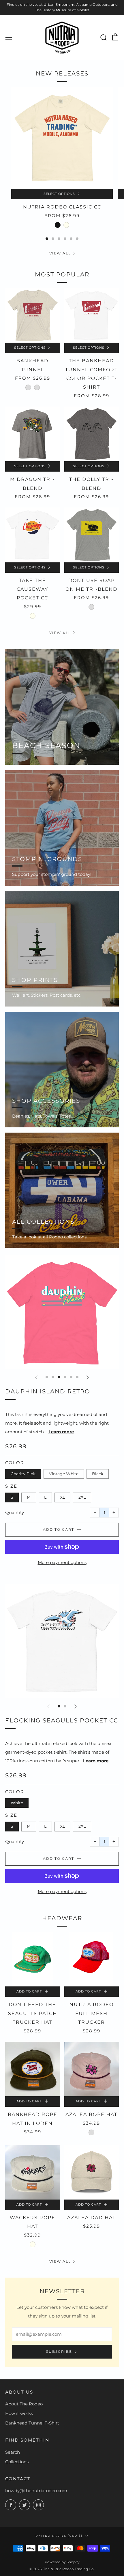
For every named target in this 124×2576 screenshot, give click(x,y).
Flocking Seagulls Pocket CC (62, 1720)
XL (62, 1497)
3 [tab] (59, 239)
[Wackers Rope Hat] (33, 2172)
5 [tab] (71, 239)
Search (13, 2452)
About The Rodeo (24, 2404)
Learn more (61, 1432)
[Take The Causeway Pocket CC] (33, 535)
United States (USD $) (59, 2536)
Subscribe (59, 2351)
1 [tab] (47, 239)
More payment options (62, 1562)
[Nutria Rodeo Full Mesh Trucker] (92, 1959)
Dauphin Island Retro (48, 1391)
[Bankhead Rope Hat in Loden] (33, 2069)
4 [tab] (65, 239)
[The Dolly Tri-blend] (92, 434)
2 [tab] (53, 239)
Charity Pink (23, 1474)
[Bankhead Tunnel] (33, 315)
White (17, 1803)
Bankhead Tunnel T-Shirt (32, 2423)
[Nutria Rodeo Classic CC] (62, 138)
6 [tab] (77, 239)
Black (98, 1474)
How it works (19, 2413)
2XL (82, 1497)
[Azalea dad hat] (92, 2172)
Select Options (59, 194)
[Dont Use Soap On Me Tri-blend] (92, 535)
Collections (17, 2462)
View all (60, 253)
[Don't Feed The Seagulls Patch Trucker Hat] (33, 1959)
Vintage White (64, 1474)
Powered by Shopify (62, 2562)
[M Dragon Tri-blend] (33, 434)
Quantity (15, 1512)
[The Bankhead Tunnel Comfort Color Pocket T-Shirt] (92, 315)
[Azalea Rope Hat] (92, 2069)
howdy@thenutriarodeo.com (36, 2491)
